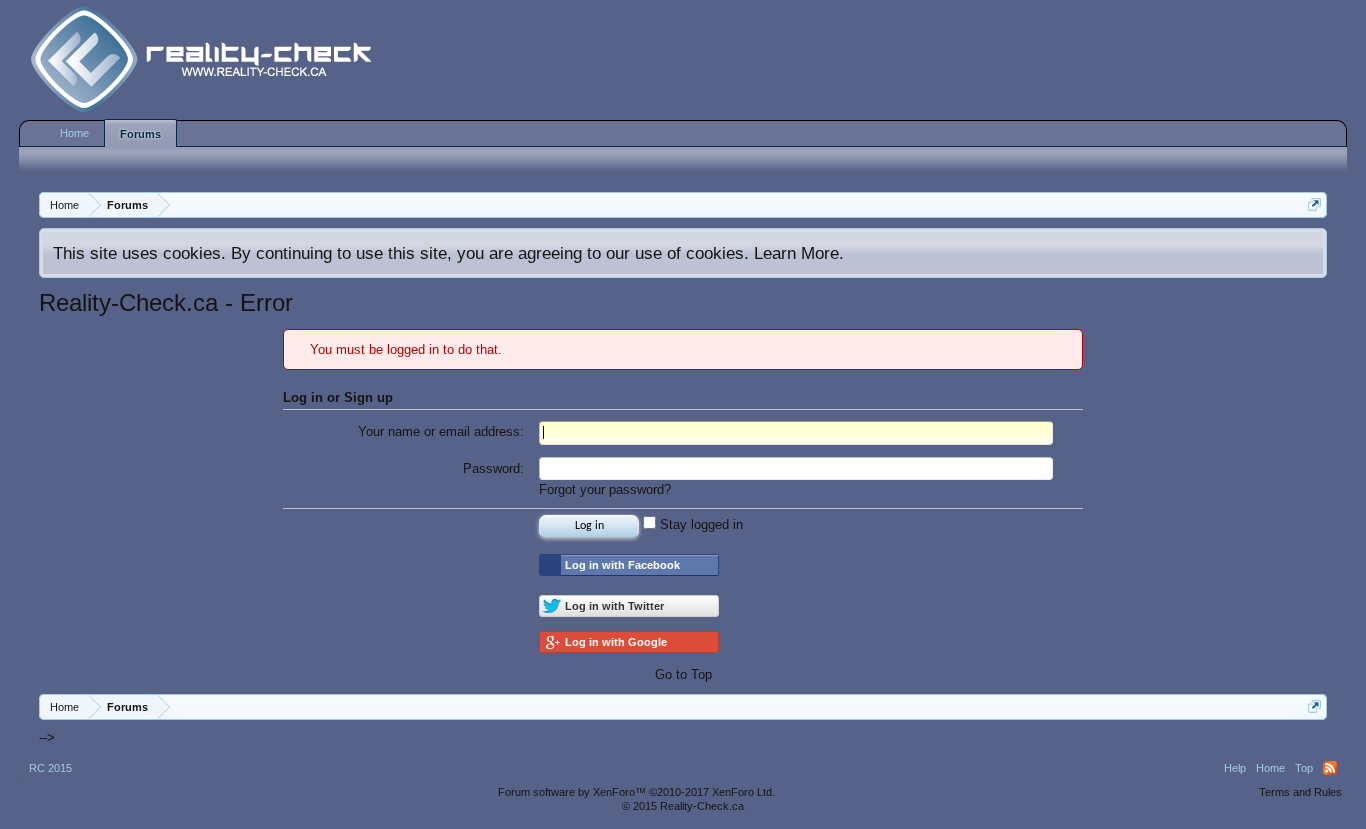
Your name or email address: (441, 431)
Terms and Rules (1300, 792)
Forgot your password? (605, 489)
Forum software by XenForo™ (636, 792)
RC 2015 (50, 768)
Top (1304, 768)
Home (74, 133)
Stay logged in (699, 524)
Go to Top (683, 674)
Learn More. (799, 253)
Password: (493, 468)
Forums (140, 134)
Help (1235, 768)
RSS (1330, 768)
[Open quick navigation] (1314, 204)
